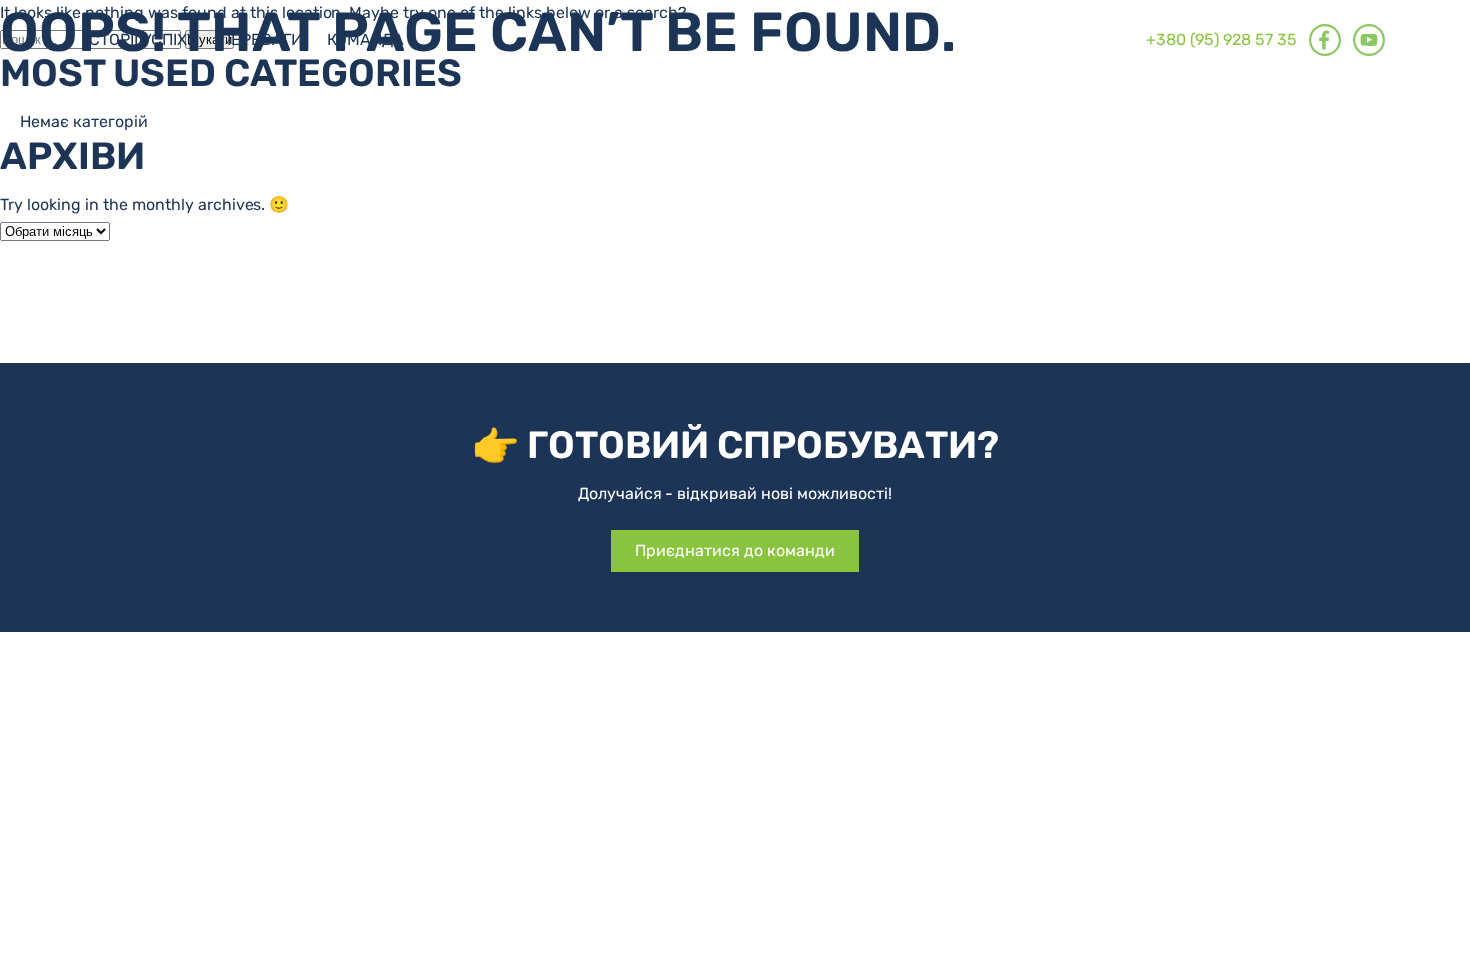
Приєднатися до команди (735, 550)
